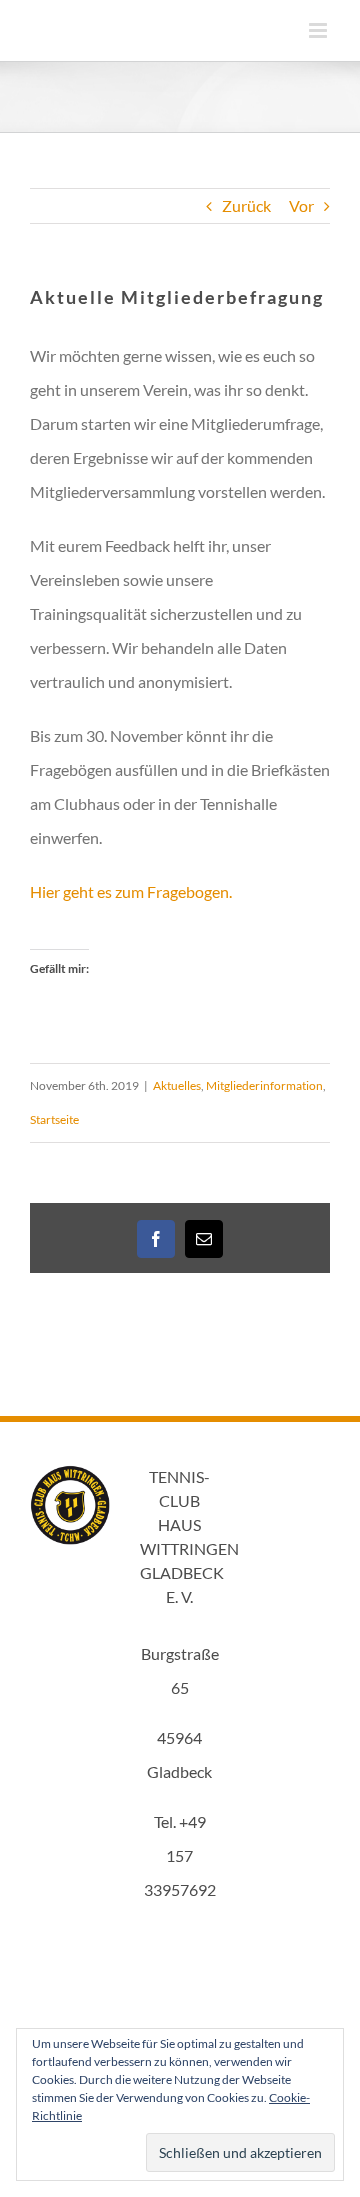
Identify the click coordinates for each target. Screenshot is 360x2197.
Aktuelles (177, 1085)
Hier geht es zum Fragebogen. (131, 891)
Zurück (246, 205)
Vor (301, 205)
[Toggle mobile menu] (319, 30)
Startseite (54, 1119)
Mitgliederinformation (264, 1085)
